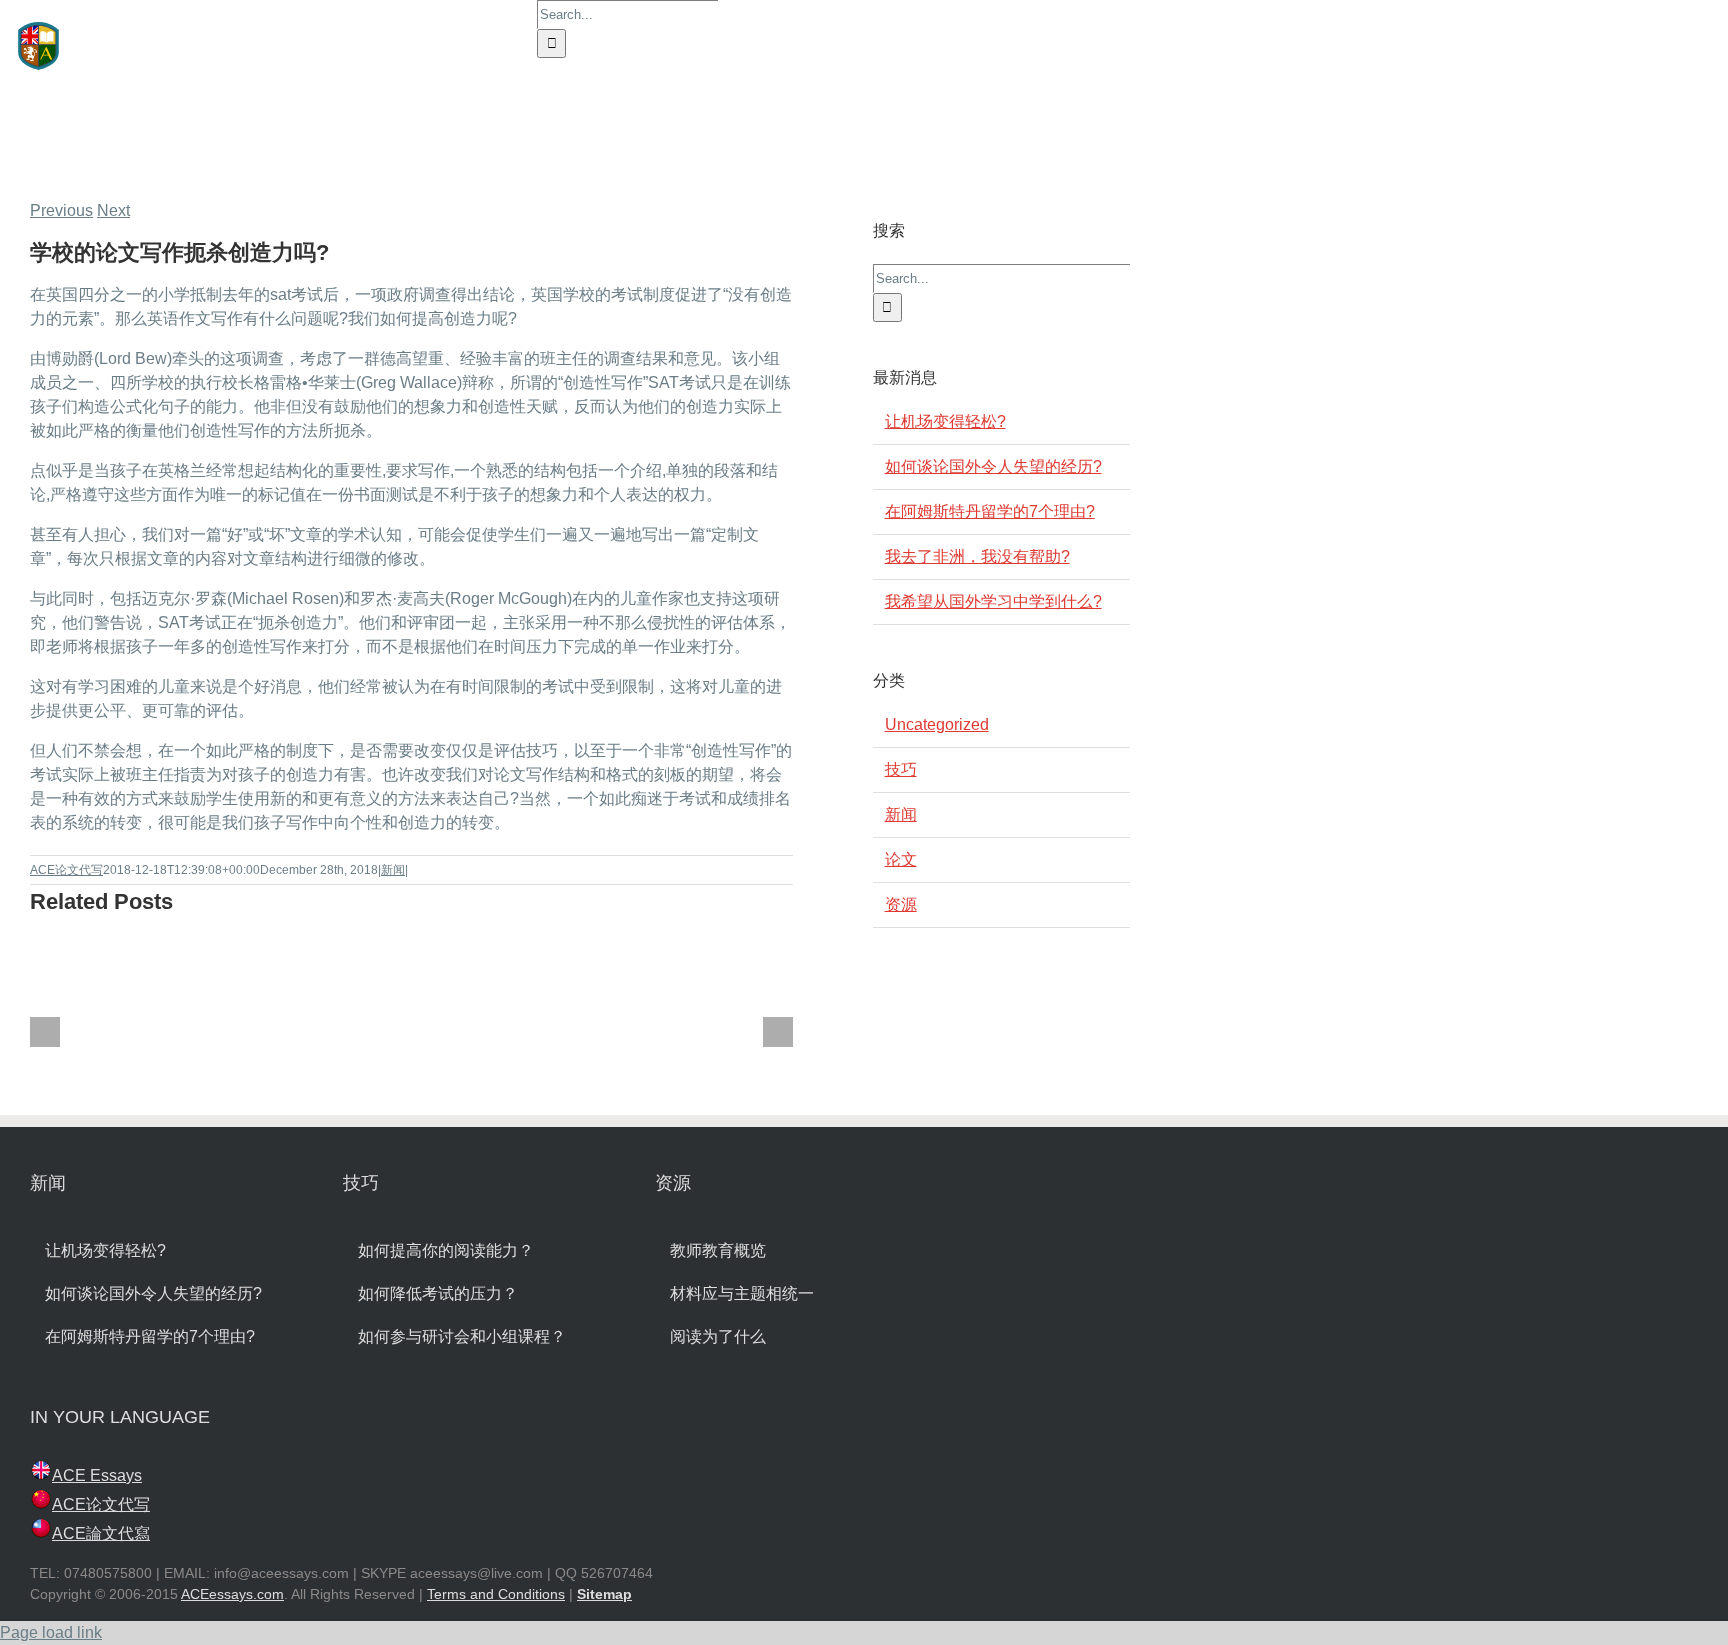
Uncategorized (937, 724)
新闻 (393, 870)
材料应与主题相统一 (742, 1293)
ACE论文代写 (66, 870)
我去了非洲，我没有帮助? (977, 556)
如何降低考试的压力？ (438, 1293)
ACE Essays (97, 1475)
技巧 (901, 769)
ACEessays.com (232, 1594)
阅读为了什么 (718, 1336)
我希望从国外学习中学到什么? (993, 601)
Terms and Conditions (496, 1594)
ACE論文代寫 (101, 1533)
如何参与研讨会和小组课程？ (462, 1336)
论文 (901, 859)
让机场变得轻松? (945, 421)
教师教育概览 (718, 1250)
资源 (901, 904)
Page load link (51, 1632)
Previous (61, 210)
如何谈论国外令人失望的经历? (993, 466)
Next (113, 210)
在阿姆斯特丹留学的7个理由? (990, 511)
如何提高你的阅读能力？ (446, 1250)
